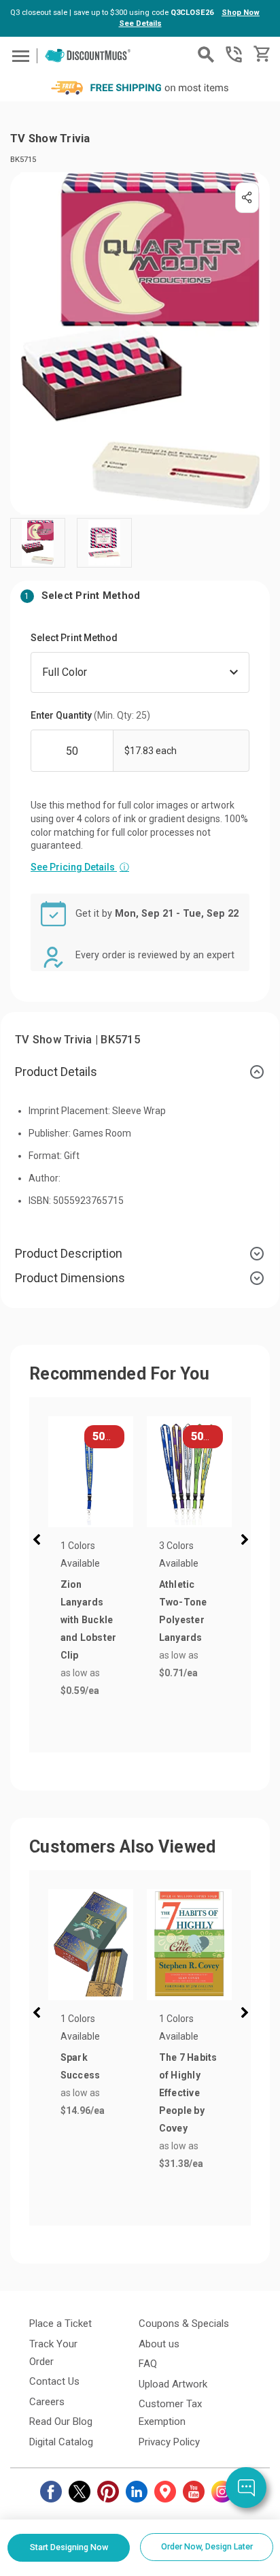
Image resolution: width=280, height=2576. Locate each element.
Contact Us (54, 2381)
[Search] (206, 54)
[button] (39, 1542)
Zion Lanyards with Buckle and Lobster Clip (89, 1620)
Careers (47, 2402)
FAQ (148, 2364)
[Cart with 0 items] (261, 54)
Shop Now (241, 13)
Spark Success (81, 2066)
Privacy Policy (169, 2442)
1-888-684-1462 (234, 54)
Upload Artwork (173, 2384)
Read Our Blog (61, 2422)
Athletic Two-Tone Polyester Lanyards (183, 1611)
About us (159, 2344)
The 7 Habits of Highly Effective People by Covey (188, 2093)
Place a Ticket (60, 2324)
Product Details (56, 1072)
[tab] (140, 1072)
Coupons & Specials (184, 2324)
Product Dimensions (70, 1278)
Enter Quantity (90, 715)
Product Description (69, 1253)
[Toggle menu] (19, 55)
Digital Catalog (61, 2442)
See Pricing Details (80, 867)
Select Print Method (74, 638)
